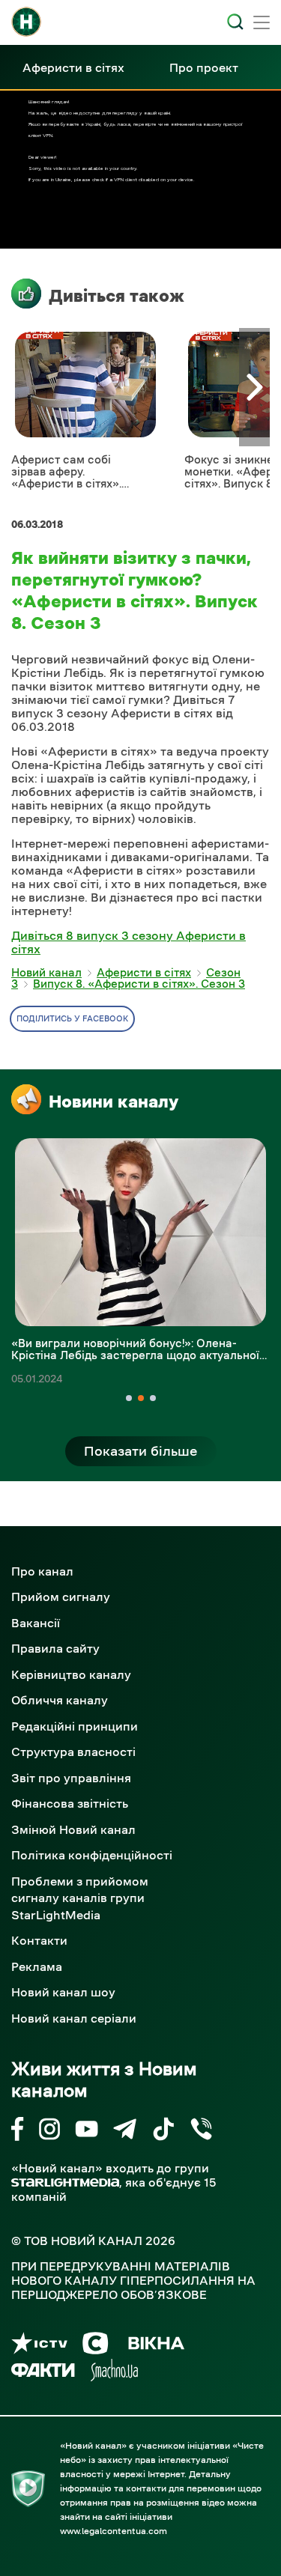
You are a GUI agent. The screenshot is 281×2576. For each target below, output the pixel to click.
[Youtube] (87, 2132)
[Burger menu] (262, 24)
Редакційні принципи (75, 1726)
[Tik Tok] (163, 2132)
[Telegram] (125, 2132)
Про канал (42, 1571)
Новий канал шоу (63, 1992)
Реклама (37, 1966)
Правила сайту (55, 1648)
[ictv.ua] (39, 2346)
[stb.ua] (96, 2346)
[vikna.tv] (155, 2346)
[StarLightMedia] (65, 2182)
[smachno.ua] (114, 2373)
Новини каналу (114, 1102)
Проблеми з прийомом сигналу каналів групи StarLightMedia (80, 1898)
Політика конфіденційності (92, 1855)
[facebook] (18, 2132)
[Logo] (26, 22)
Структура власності (73, 1752)
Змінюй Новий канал (73, 1829)
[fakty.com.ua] (43, 2373)
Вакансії (36, 1623)
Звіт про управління (71, 1778)
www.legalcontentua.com (114, 2531)
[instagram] (49, 2132)
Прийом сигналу (61, 1597)
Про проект (204, 67)
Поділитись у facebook (72, 1019)
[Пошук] (235, 22)
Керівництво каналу (71, 1674)
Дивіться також (117, 296)
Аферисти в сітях (73, 67)
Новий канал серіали (74, 2018)
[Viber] (201, 2132)
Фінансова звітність (70, 1803)
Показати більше (141, 1451)
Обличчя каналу (60, 1700)
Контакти (39, 1940)
